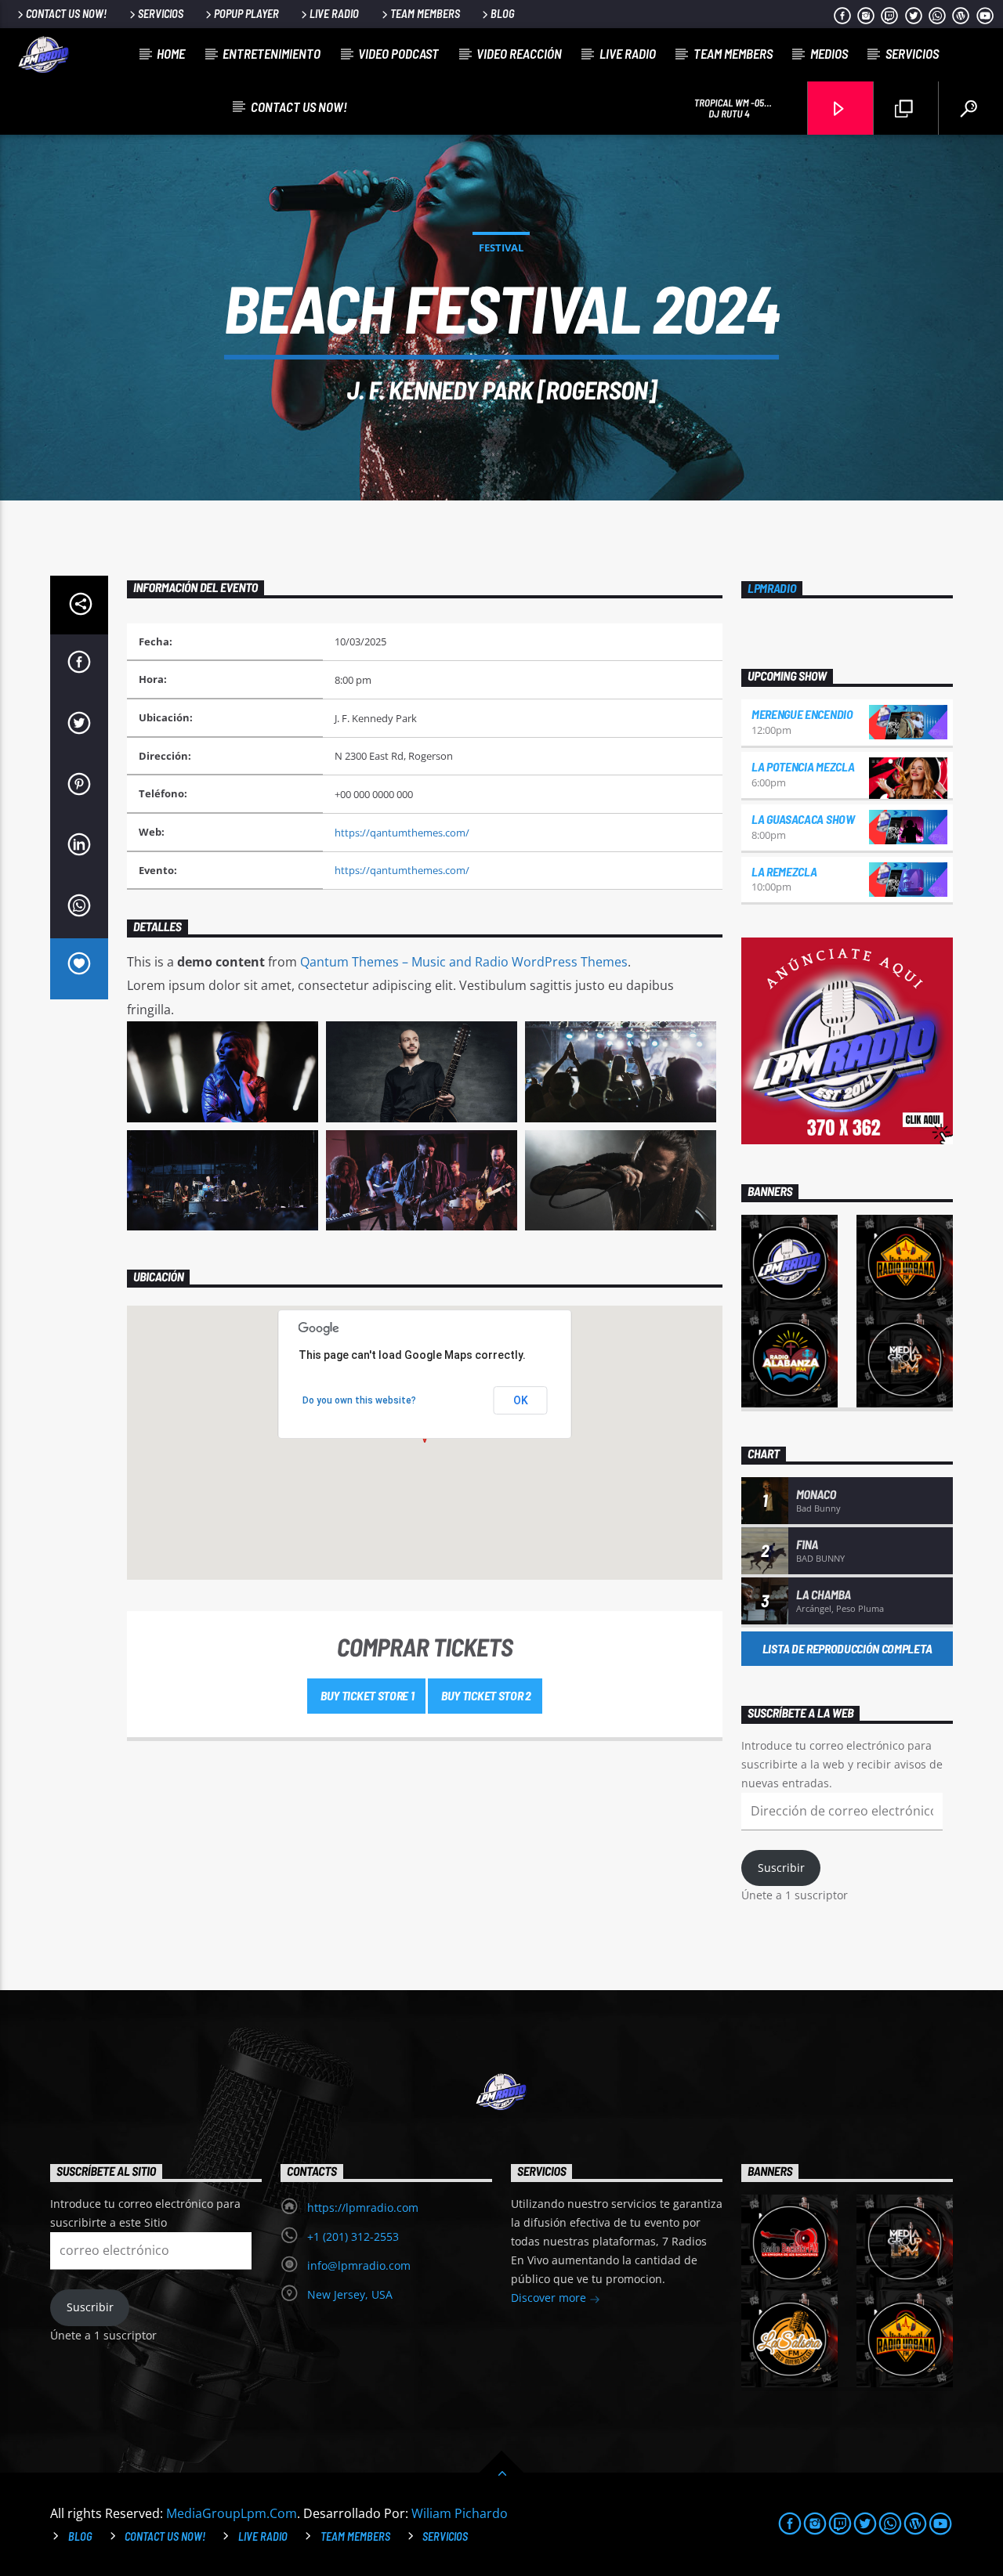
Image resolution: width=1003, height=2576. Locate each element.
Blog (503, 14)
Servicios (161, 14)
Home (171, 53)
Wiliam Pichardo (460, 2513)
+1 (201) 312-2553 (353, 2236)
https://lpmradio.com (363, 2207)
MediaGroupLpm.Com (232, 2513)
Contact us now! (66, 14)
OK (521, 1400)
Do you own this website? (359, 1400)
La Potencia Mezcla (803, 766)
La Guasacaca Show (803, 819)
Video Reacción (519, 53)
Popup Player (246, 14)
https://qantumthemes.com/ (402, 833)
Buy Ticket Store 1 (366, 1695)
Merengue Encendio (802, 714)
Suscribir (781, 1868)
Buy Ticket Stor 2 (485, 1695)
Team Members (425, 14)
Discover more (550, 2298)
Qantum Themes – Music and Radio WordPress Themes (464, 962)
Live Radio (334, 14)
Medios (829, 53)
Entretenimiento (272, 53)
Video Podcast (398, 53)
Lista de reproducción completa (847, 1648)
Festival (501, 247)
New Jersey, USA (350, 2294)
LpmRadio (772, 588)
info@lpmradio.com (359, 2265)
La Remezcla (784, 871)
